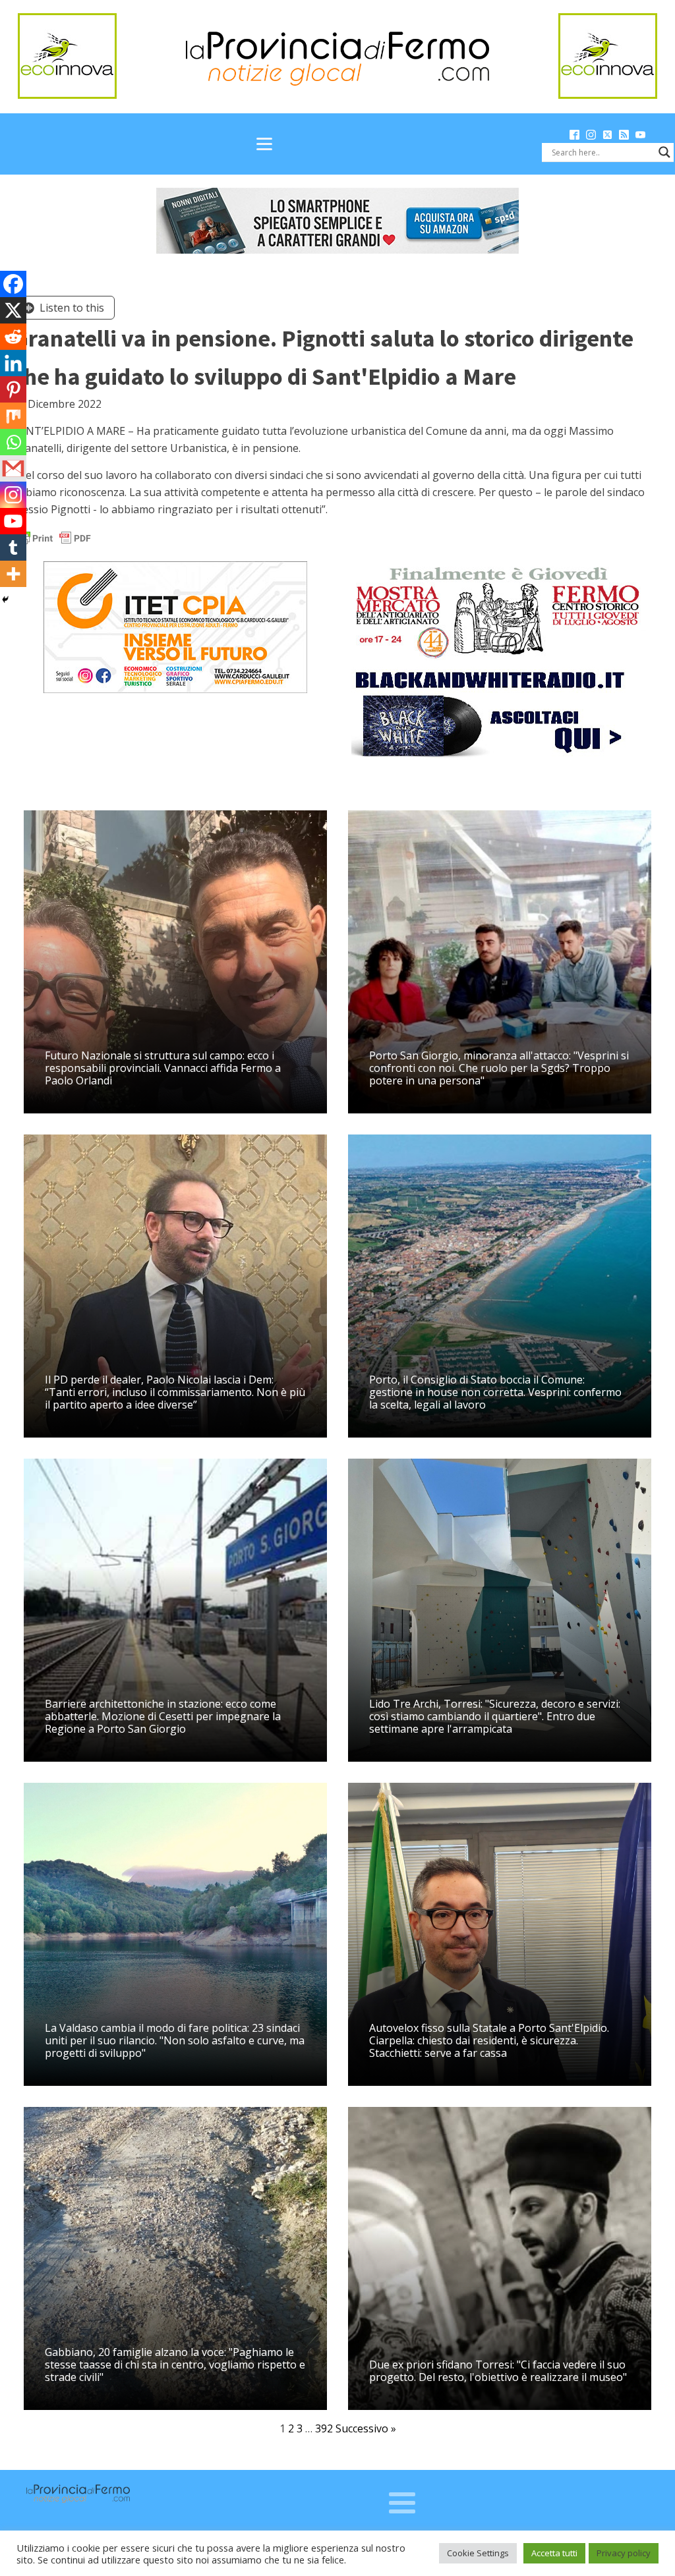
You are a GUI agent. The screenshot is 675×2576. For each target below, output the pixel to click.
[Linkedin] (13, 363)
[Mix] (13, 416)
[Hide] (5, 600)
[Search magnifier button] (664, 152)
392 (324, 2428)
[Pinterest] (13, 389)
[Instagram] (13, 495)
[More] (13, 574)
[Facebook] (13, 284)
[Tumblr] (13, 547)
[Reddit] (13, 337)
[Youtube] (13, 521)
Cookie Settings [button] (478, 2553)
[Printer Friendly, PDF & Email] (54, 537)
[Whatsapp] (13, 442)
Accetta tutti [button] (554, 2553)
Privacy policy (624, 2553)
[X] (13, 310)
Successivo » (366, 2428)
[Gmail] (13, 468)
